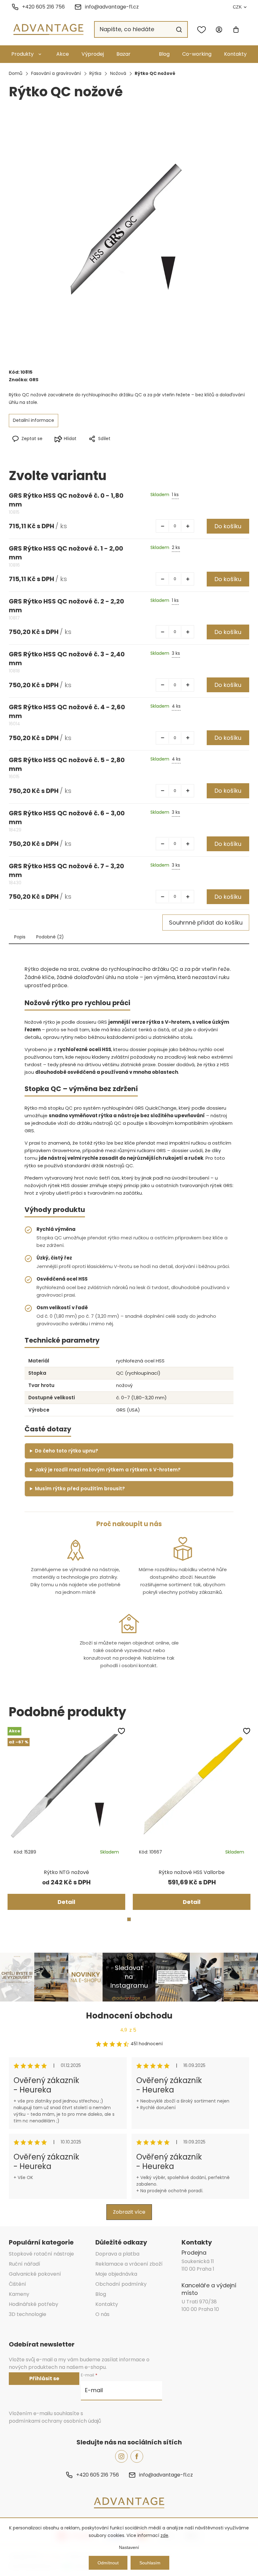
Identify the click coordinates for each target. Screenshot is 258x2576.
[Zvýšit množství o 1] (188, 526)
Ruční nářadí (25, 2264)
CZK (237, 7)
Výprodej (93, 54)
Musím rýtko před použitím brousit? (80, 1489)
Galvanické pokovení (35, 2274)
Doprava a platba (117, 2254)
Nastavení (129, 2547)
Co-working (197, 54)
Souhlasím (150, 2563)
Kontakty (235, 54)
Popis (20, 937)
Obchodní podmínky (121, 2284)
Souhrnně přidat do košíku (206, 923)
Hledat (179, 30)
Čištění (17, 2284)
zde (164, 2535)
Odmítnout (108, 2563)
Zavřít (157, 449)
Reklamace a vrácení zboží (129, 2264)
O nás (102, 2314)
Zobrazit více (129, 2212)
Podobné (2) (50, 937)
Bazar (123, 54)
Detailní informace (34, 420)
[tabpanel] (66, 1818)
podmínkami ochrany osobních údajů (55, 2421)
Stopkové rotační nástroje (41, 2254)
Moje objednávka (116, 2274)
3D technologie (28, 2314)
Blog (164, 54)
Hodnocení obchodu (129, 2016)
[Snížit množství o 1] (162, 526)
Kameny (19, 2294)
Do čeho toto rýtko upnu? (67, 1451)
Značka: (24, 380)
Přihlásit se (44, 2378)
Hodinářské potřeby (34, 2304)
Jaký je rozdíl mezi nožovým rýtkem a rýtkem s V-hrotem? (108, 1470)
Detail (66, 1902)
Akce (63, 54)
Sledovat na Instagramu (129, 1977)
